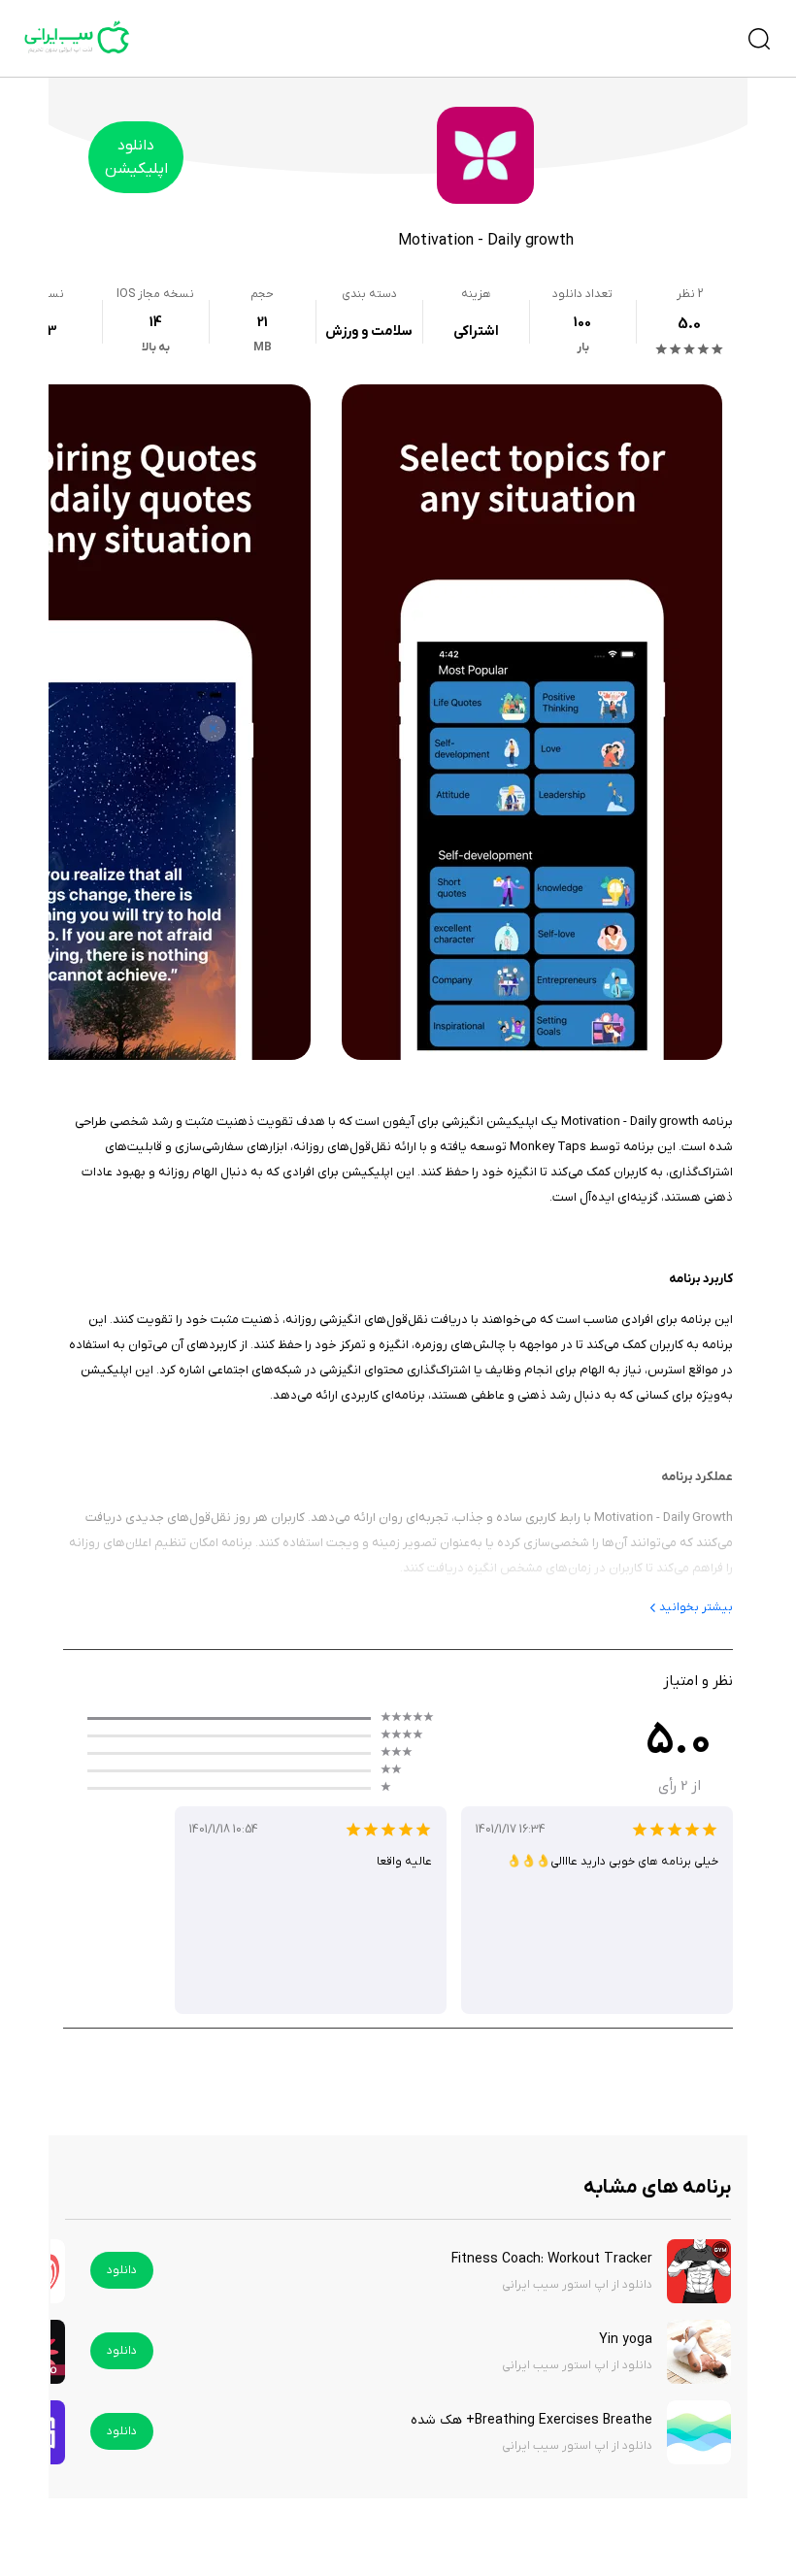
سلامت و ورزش (369, 331)
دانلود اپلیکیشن (136, 157)
